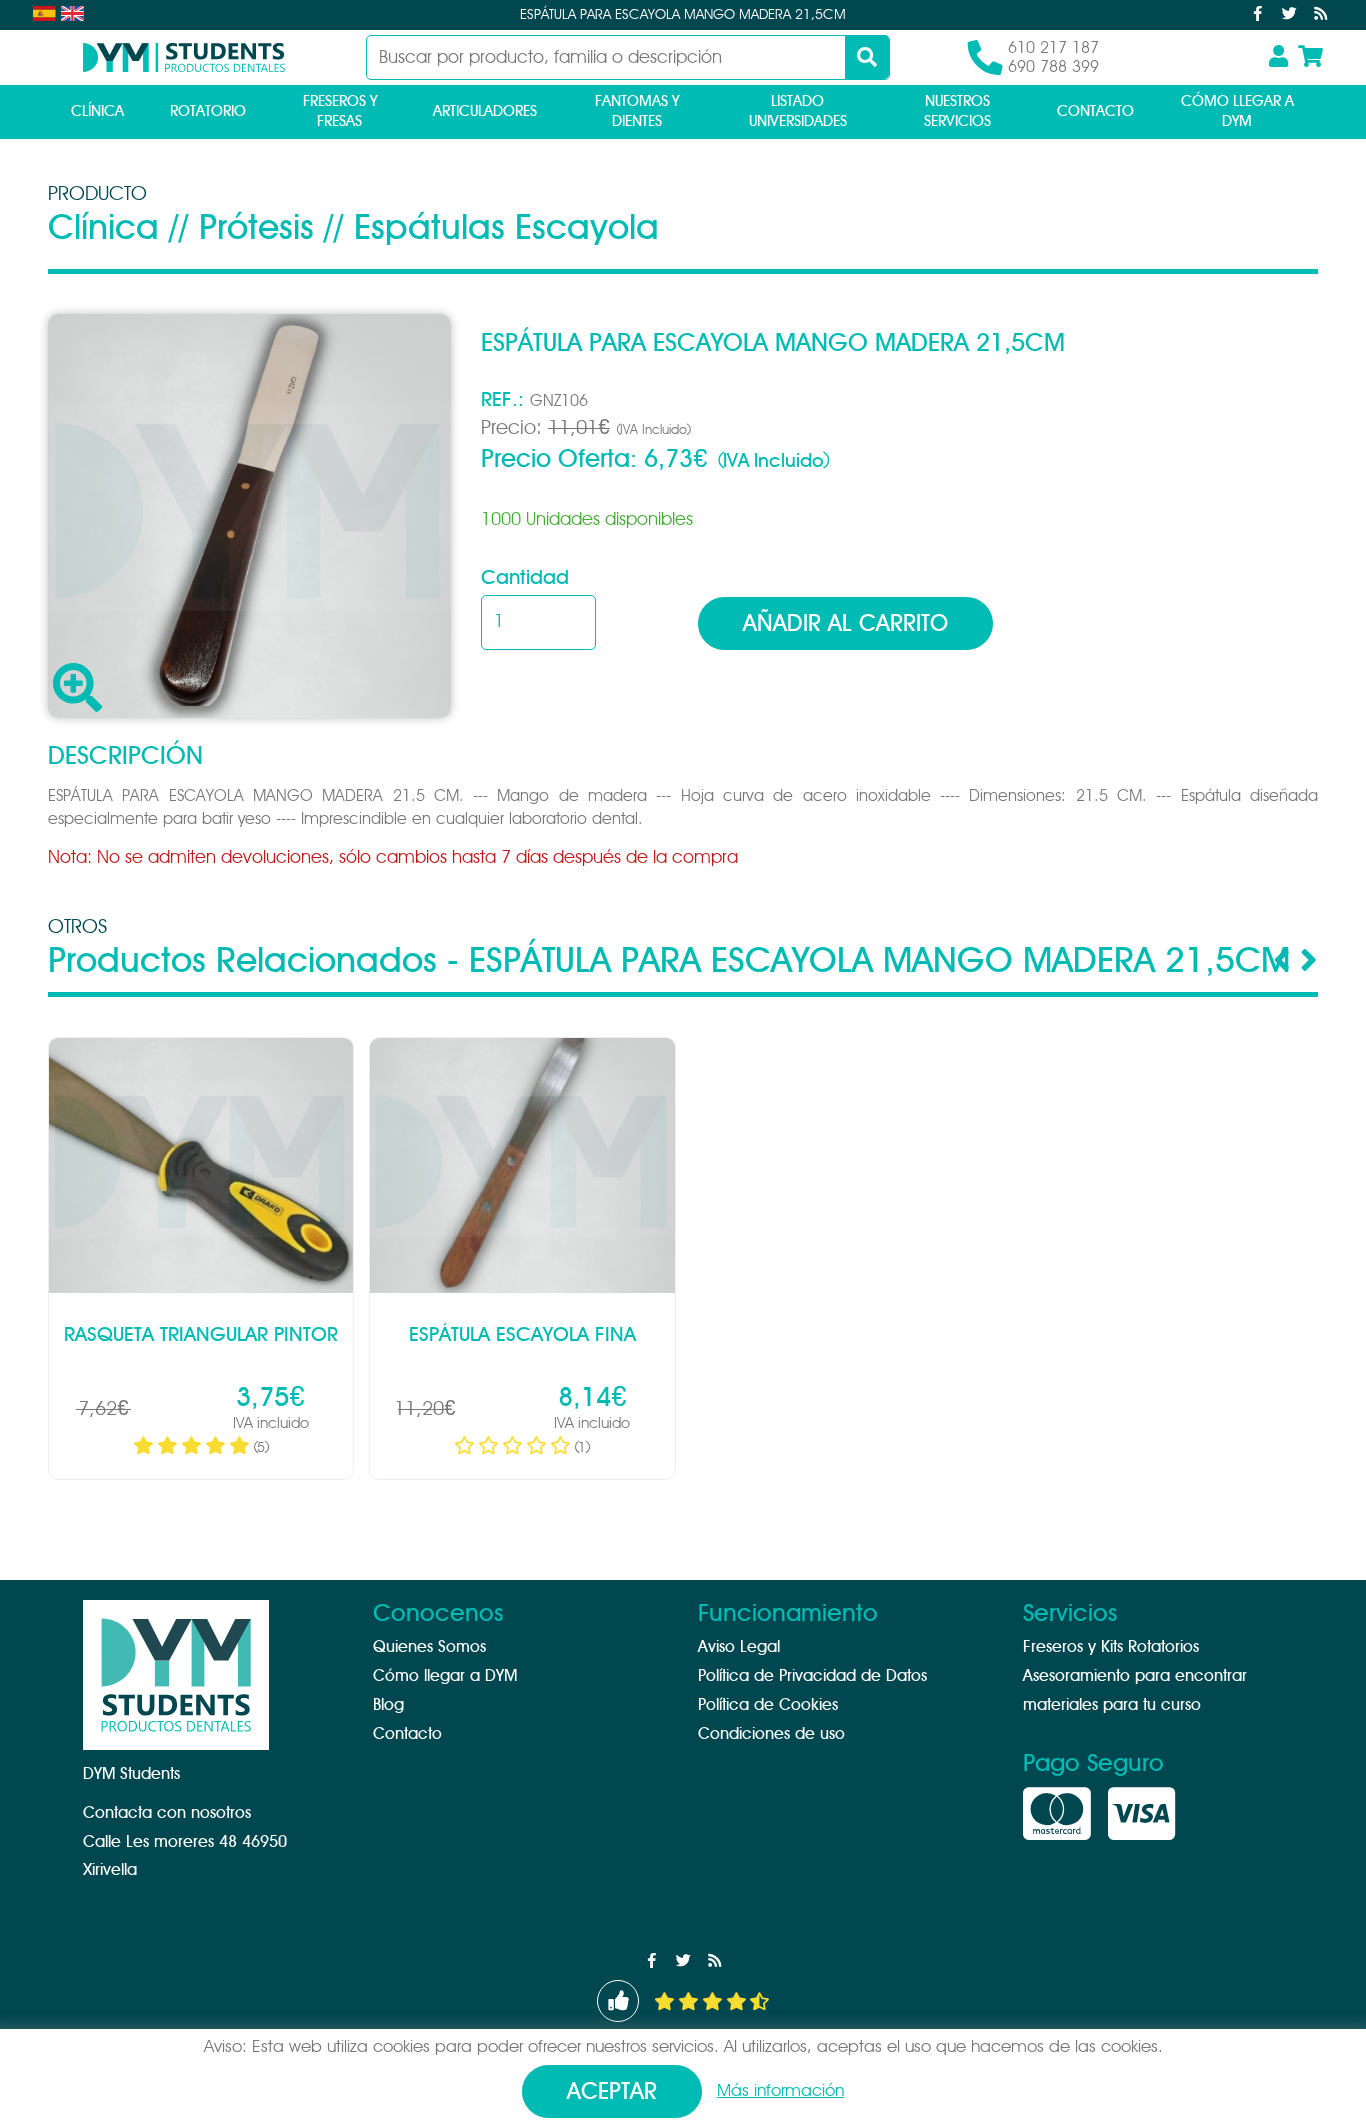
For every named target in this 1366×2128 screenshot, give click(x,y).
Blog (388, 1705)
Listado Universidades (798, 111)
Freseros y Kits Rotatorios (1111, 1647)
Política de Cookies (768, 1705)
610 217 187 (1053, 48)
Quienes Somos (429, 1647)
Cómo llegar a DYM (1237, 111)
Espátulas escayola (506, 228)
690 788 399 (1053, 67)
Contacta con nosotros (167, 1813)
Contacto (1095, 111)
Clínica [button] (97, 111)
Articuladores (485, 111)
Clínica (103, 228)
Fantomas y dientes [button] (637, 111)
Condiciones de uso (771, 1734)
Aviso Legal (739, 1647)
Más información (780, 2090)
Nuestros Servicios (957, 111)
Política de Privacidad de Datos (812, 1676)
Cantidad (525, 578)
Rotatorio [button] (208, 111)
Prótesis (256, 228)
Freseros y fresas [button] (340, 111)
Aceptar (612, 2092)
